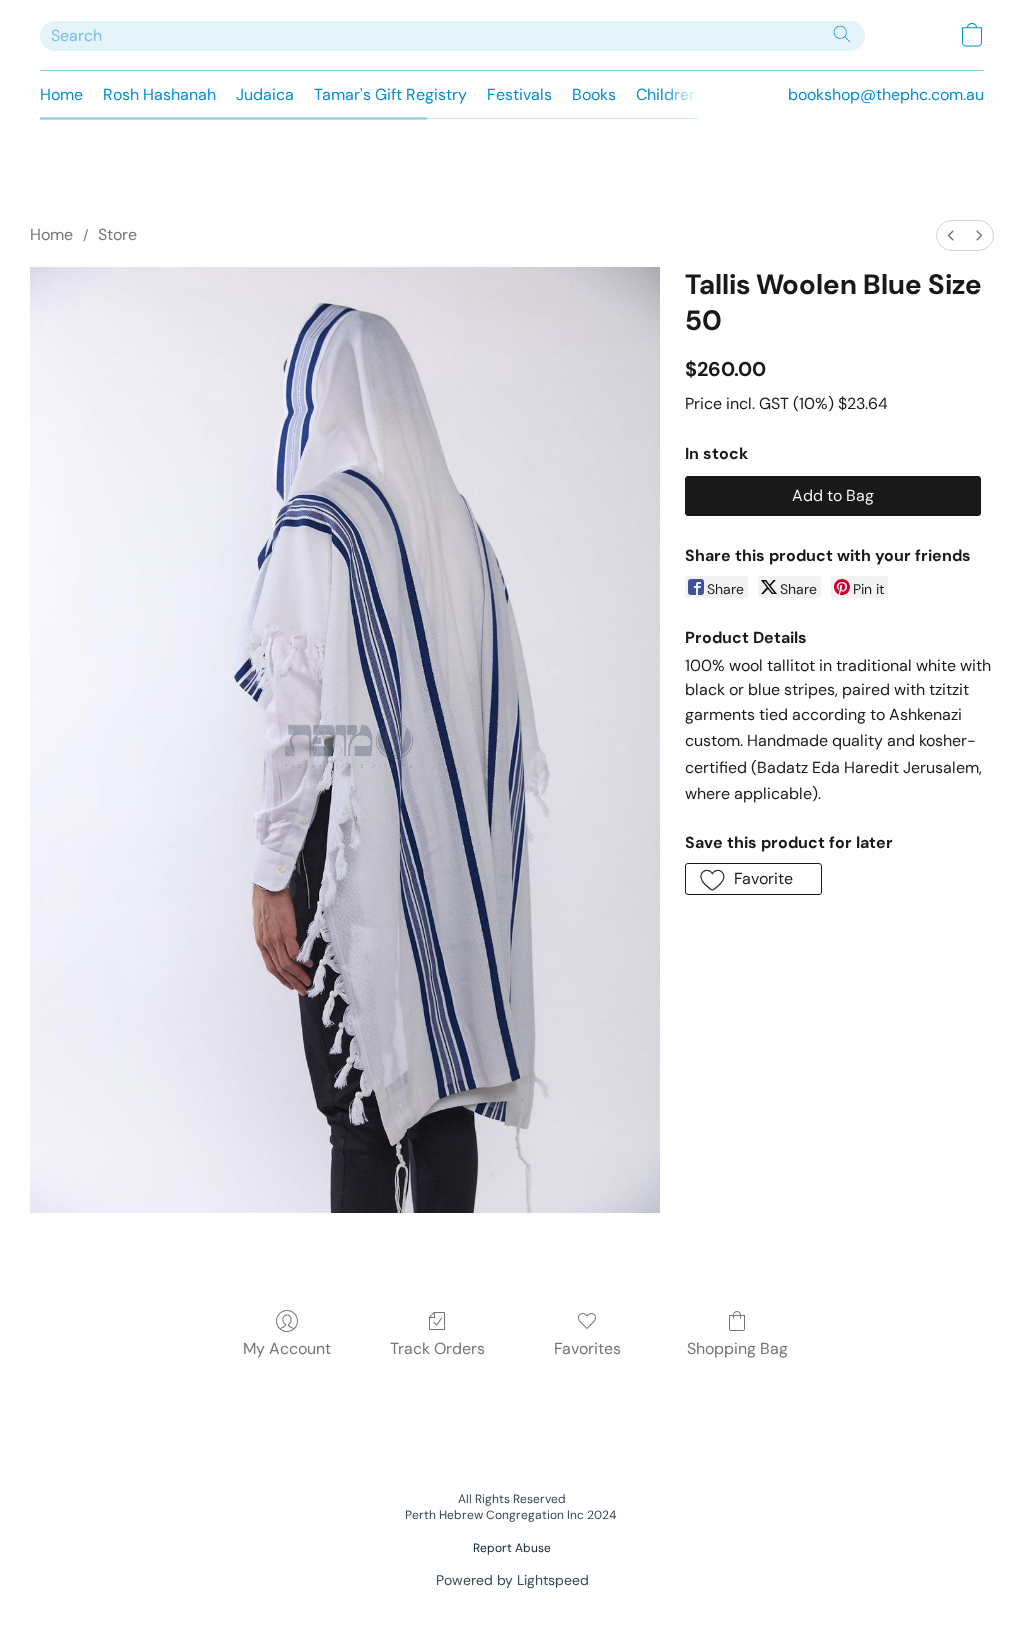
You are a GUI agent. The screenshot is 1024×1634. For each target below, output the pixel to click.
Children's (672, 94)
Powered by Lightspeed (512, 1580)
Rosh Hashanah (159, 94)
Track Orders (437, 1348)
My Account (287, 1348)
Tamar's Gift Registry (390, 94)
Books (594, 94)
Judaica (265, 94)
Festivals (519, 94)
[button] (972, 35)
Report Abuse (512, 1548)
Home (61, 94)
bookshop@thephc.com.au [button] (886, 94)
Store (117, 234)
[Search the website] (842, 34)
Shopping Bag (737, 1348)
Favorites (587, 1348)
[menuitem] (951, 235)
